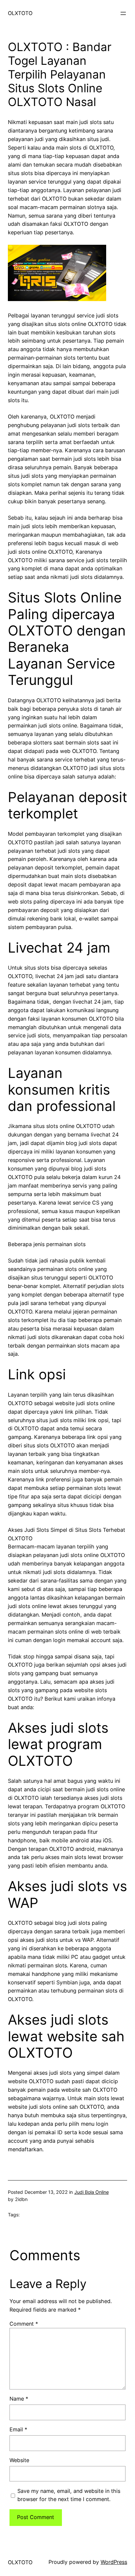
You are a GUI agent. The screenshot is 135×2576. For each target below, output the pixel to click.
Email (18, 2429)
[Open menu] (123, 13)
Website (19, 2460)
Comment (24, 2324)
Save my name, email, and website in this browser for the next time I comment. (69, 2495)
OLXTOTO (20, 13)
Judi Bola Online (92, 2192)
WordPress (114, 2562)
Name (19, 2399)
